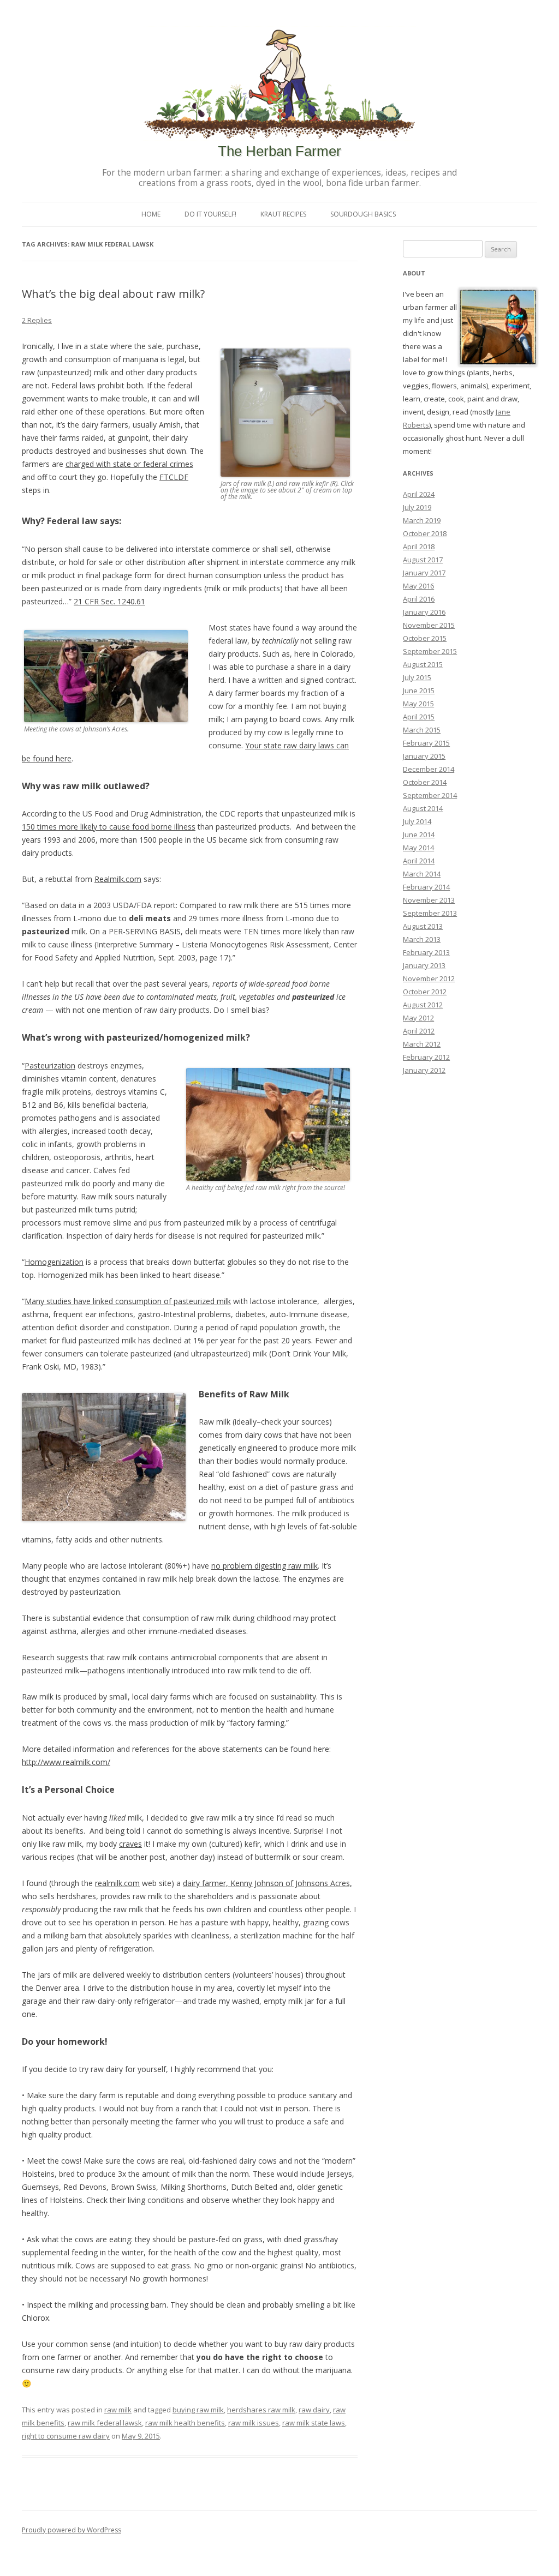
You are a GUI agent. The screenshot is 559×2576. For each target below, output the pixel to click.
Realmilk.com (118, 879)
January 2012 (424, 1070)
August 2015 (423, 664)
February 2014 (426, 887)
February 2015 (426, 743)
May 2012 (418, 1018)
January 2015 (424, 756)
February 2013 (426, 952)
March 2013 (422, 939)
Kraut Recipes (283, 214)
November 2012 (429, 978)
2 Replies (37, 320)
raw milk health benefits (185, 2423)
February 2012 (426, 1057)
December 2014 (429, 769)
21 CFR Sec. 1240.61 (109, 601)
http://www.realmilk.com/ (66, 1762)
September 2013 (430, 913)
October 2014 (425, 782)
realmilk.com (117, 1883)
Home (151, 214)
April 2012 (419, 1031)
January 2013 (424, 965)
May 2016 (418, 586)
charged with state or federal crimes (129, 464)
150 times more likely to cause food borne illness (109, 827)
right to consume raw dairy (66, 2436)
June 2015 (419, 690)
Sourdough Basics (363, 214)
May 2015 (418, 704)
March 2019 (422, 520)
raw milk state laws (314, 2423)
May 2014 (418, 848)
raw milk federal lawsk (105, 2423)
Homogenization (54, 1262)
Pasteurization (50, 1065)
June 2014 (419, 834)
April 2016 (419, 599)
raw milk (118, 2410)
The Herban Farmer (279, 151)
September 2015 (430, 651)
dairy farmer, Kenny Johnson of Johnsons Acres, (267, 1883)
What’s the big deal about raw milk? (113, 294)
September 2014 (430, 795)
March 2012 (422, 1044)
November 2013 (429, 900)
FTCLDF (174, 477)
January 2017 (424, 573)
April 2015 (419, 717)
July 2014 (417, 821)
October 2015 (425, 638)
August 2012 (423, 1005)
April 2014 (419, 861)
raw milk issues (254, 2423)
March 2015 (422, 730)
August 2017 (423, 560)
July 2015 (417, 677)
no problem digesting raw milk (264, 1566)
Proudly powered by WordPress (72, 2530)
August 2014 (423, 808)
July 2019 (417, 507)
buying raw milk (198, 2410)
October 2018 (425, 533)
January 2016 (424, 612)
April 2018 (419, 547)
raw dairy (314, 2410)
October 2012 (425, 992)
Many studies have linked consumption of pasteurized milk (128, 1301)
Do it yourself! (210, 214)
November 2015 (429, 625)
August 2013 (423, 926)
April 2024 (419, 494)
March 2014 (422, 874)
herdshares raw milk (261, 2410)
